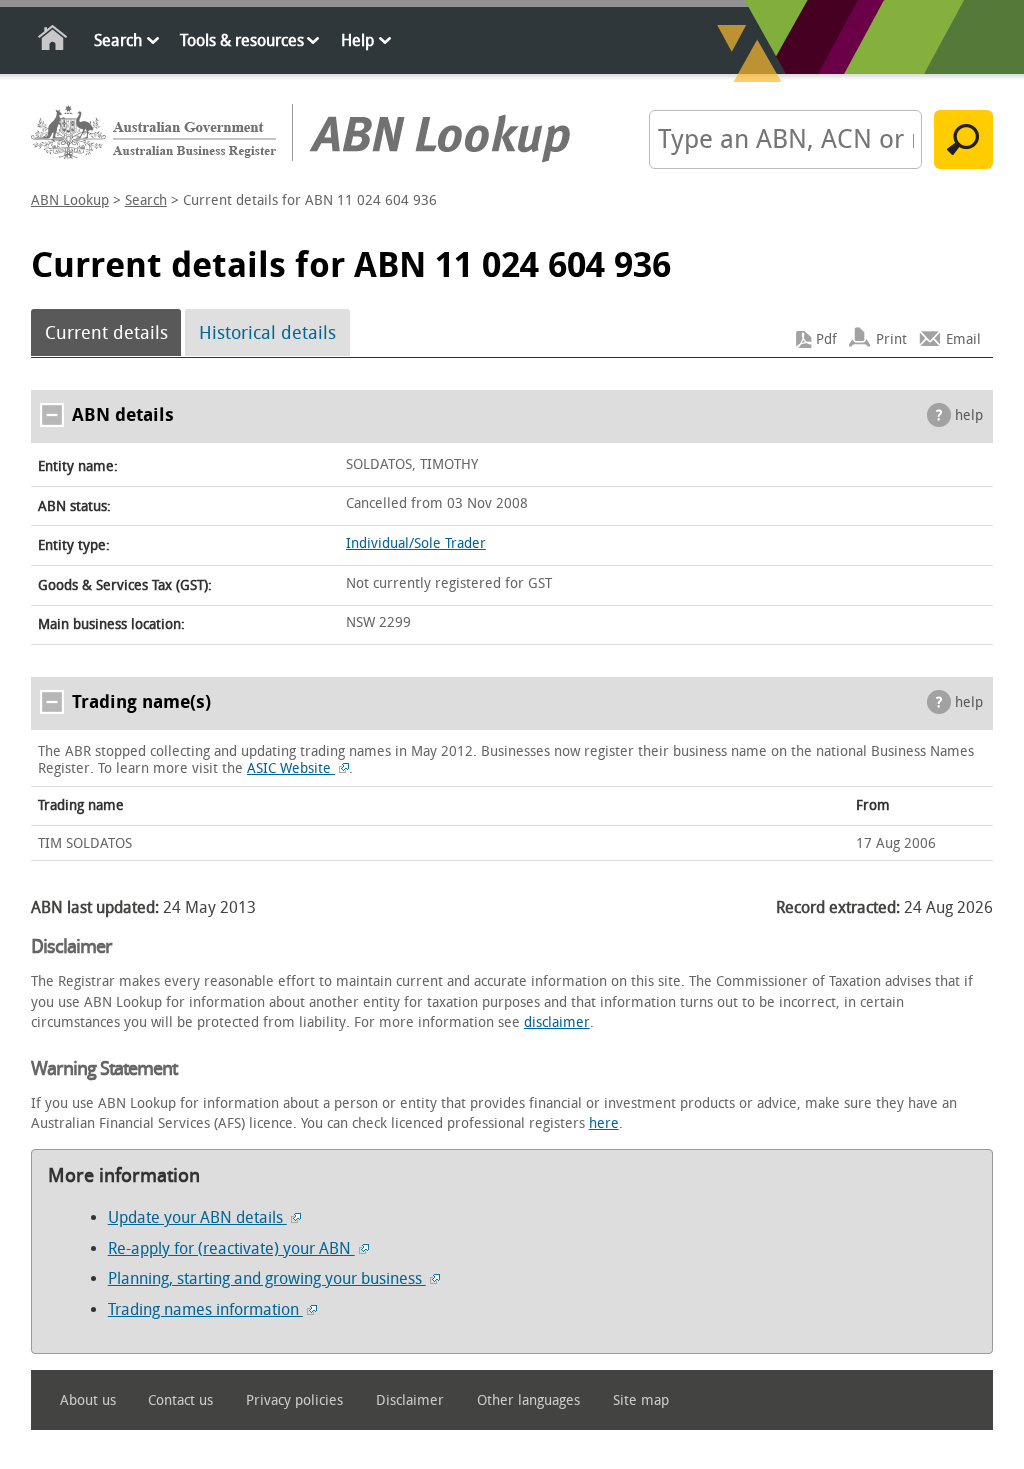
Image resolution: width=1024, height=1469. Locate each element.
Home (53, 41)
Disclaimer (410, 1400)
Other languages (528, 1400)
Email (963, 339)
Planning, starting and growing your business (267, 1278)
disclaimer (557, 1022)
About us (88, 1400)
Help (357, 40)
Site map (641, 1400)
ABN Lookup (70, 200)
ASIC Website (291, 768)
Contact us (180, 1400)
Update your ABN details (197, 1217)
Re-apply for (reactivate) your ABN (231, 1248)
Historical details (267, 333)
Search (118, 40)
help (969, 415)
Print (891, 339)
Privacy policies (294, 1400)
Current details (106, 333)
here (604, 1123)
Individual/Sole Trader (416, 543)
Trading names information (205, 1309)
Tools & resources (242, 40)
